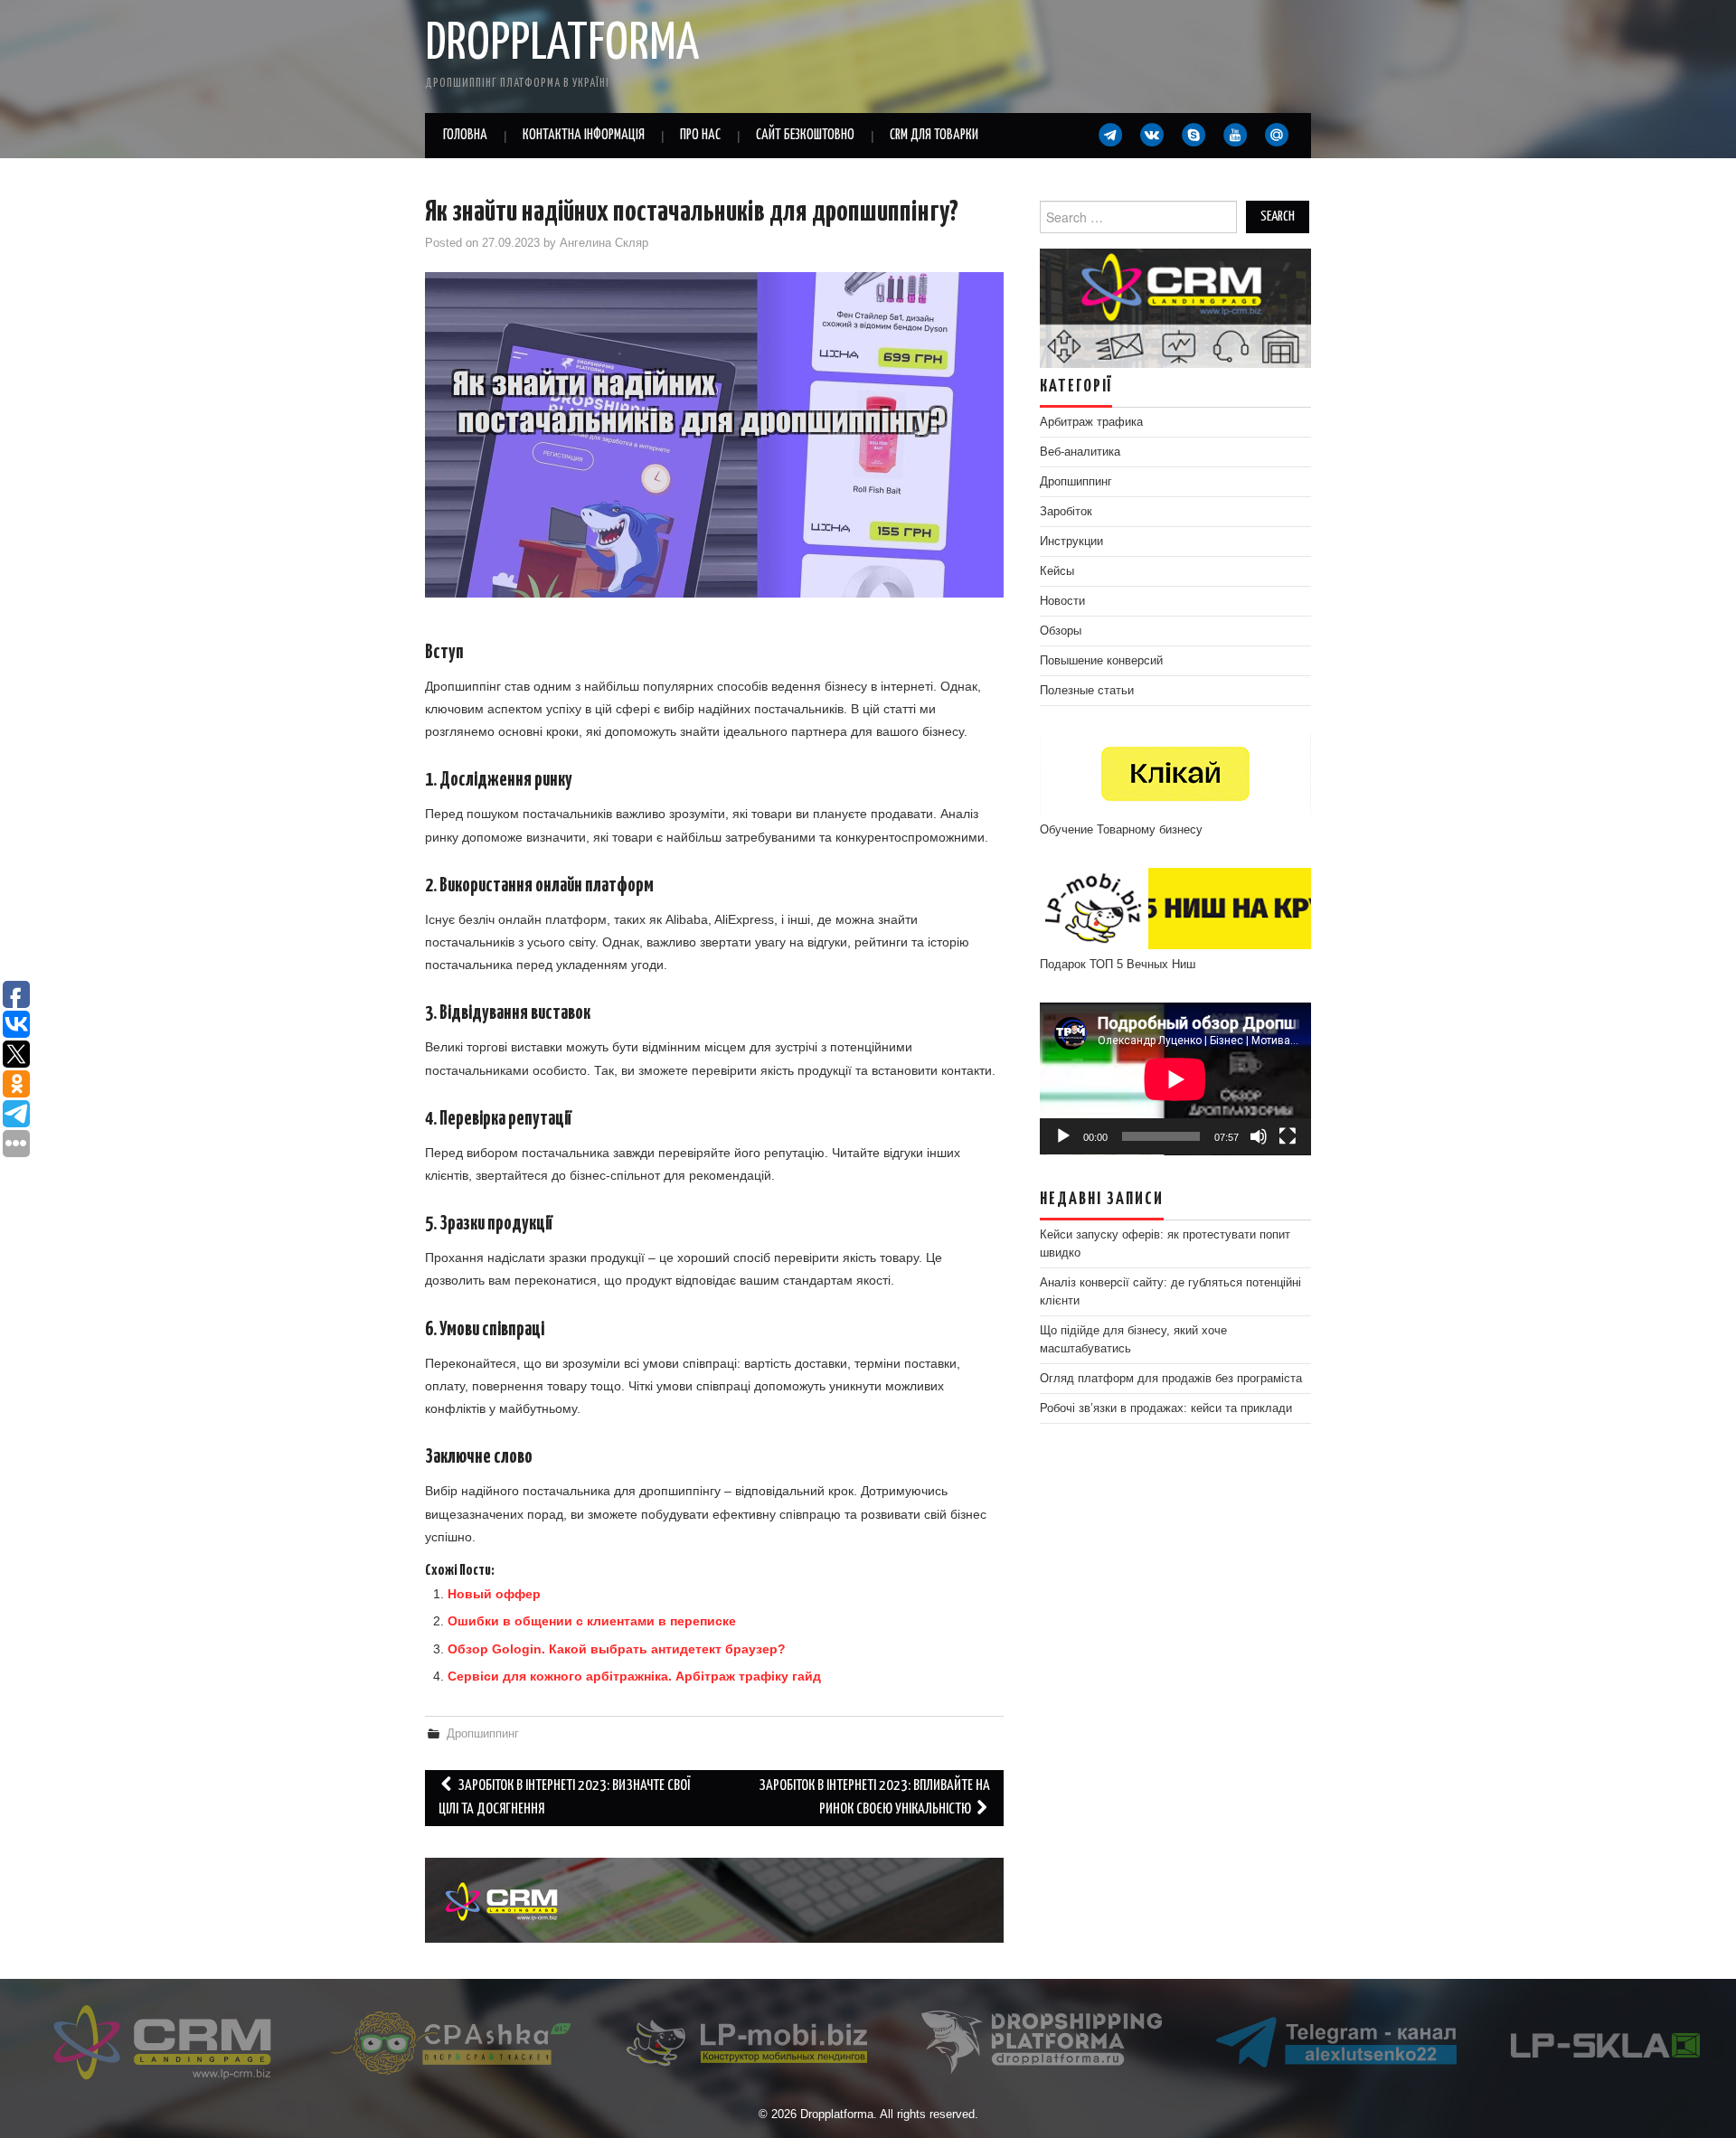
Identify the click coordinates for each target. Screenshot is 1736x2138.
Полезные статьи (1087, 691)
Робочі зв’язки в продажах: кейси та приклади (1166, 1408)
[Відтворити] (1063, 1136)
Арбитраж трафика (1091, 422)
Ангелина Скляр (604, 243)
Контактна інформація (584, 135)
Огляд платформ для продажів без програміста (1171, 1379)
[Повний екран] (1288, 1136)
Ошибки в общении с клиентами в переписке (592, 1621)
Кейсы (1057, 571)
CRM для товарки (934, 135)
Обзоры (1061, 631)
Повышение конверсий (1101, 661)
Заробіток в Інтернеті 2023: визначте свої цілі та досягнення (564, 1798)
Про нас (700, 135)
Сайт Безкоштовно (805, 135)
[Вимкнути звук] (1259, 1136)
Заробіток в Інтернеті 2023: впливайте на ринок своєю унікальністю (874, 1798)
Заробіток (1066, 512)
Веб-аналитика (1080, 452)
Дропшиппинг (483, 1734)
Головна (465, 135)
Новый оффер (494, 1594)
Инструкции (1071, 542)
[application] (1175, 1079)
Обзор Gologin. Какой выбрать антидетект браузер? (617, 1649)
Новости (1062, 601)
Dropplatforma (562, 44)
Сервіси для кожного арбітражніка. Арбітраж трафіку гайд (634, 1676)
